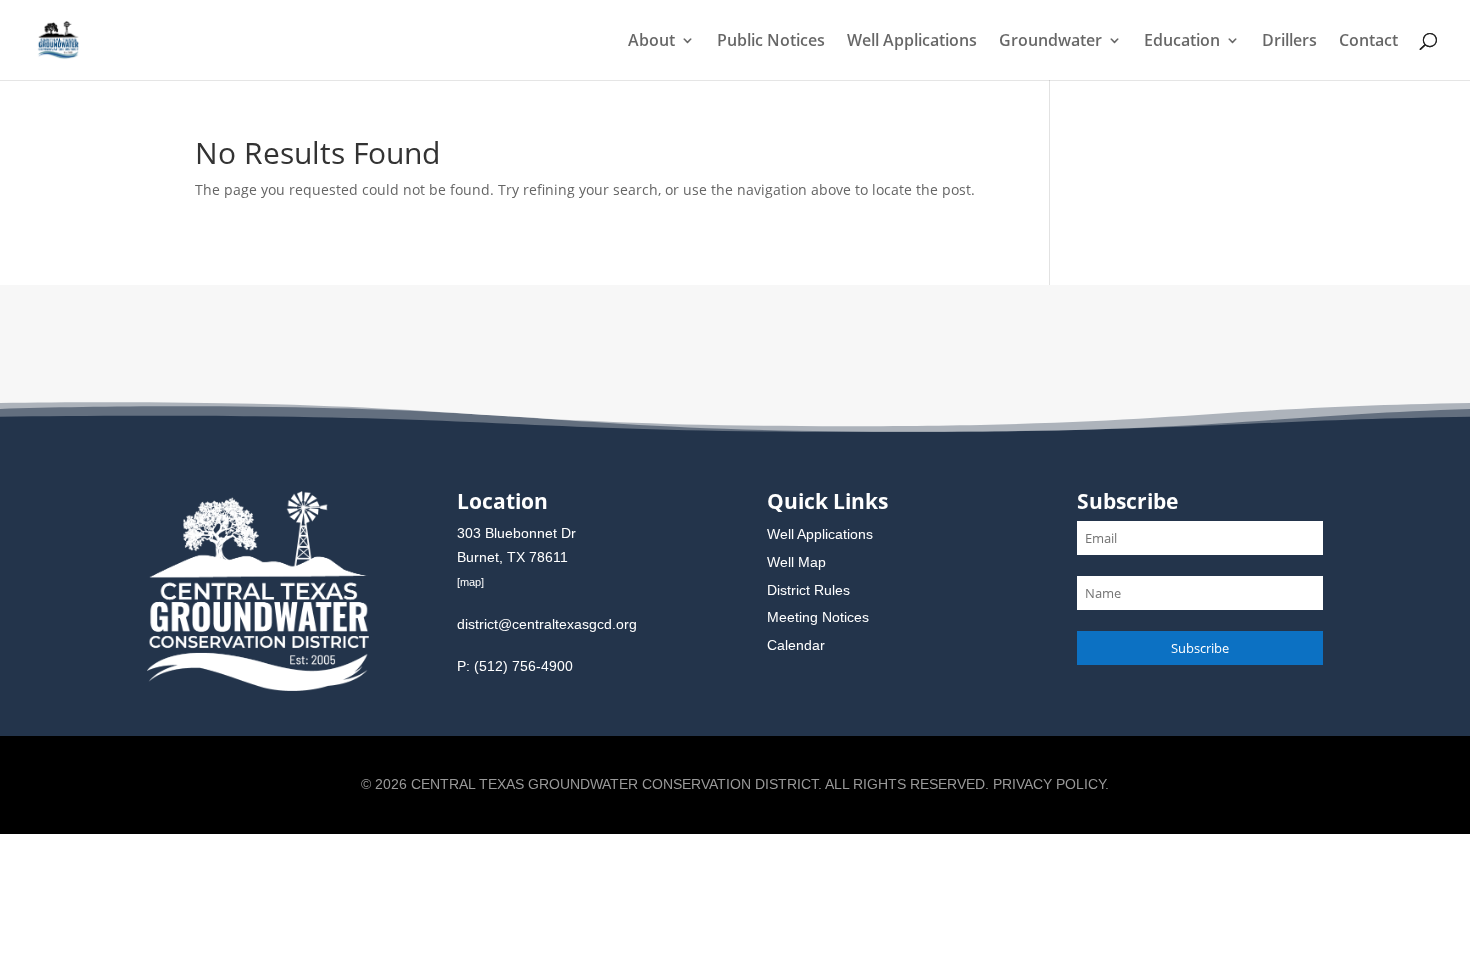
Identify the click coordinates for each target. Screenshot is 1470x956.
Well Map (796, 562)
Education (1182, 42)
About (651, 42)
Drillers (1289, 42)
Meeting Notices (818, 617)
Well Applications (912, 42)
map (470, 582)
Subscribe (1200, 648)
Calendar (796, 645)
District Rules (808, 590)
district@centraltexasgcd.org (547, 624)
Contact (1368, 42)
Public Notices (771, 42)
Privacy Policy (1049, 784)
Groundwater (1050, 42)
